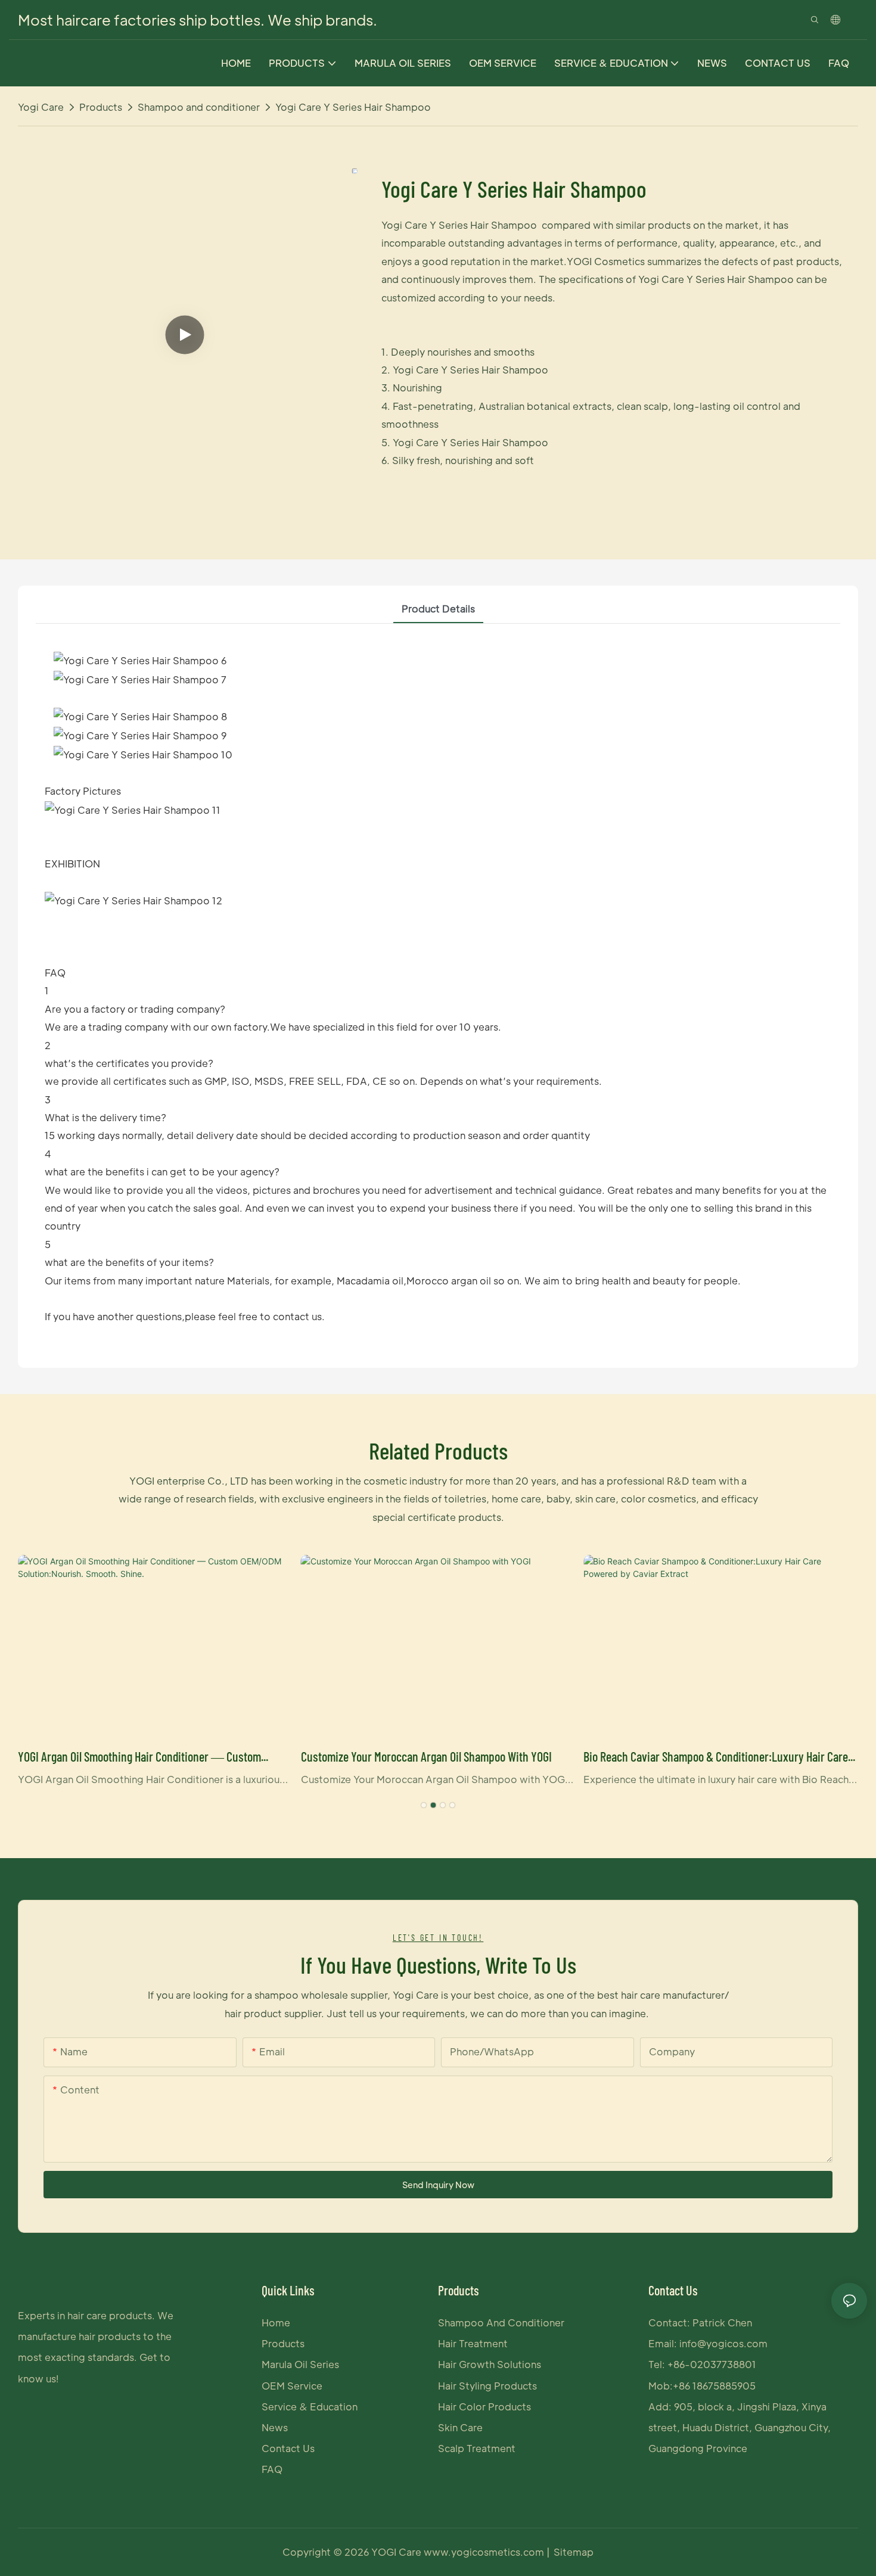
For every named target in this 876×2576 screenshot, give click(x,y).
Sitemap (574, 2552)
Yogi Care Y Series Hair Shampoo (353, 107)
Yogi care (41, 107)
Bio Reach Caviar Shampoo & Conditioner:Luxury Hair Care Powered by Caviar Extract (716, 1757)
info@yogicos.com (723, 2343)
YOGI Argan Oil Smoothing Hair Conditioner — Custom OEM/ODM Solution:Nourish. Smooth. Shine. (139, 1757)
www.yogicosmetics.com (485, 2552)
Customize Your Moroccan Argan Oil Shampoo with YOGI (426, 1756)
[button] (424, 1805)
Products (101, 107)
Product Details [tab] (438, 609)
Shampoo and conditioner (199, 107)
